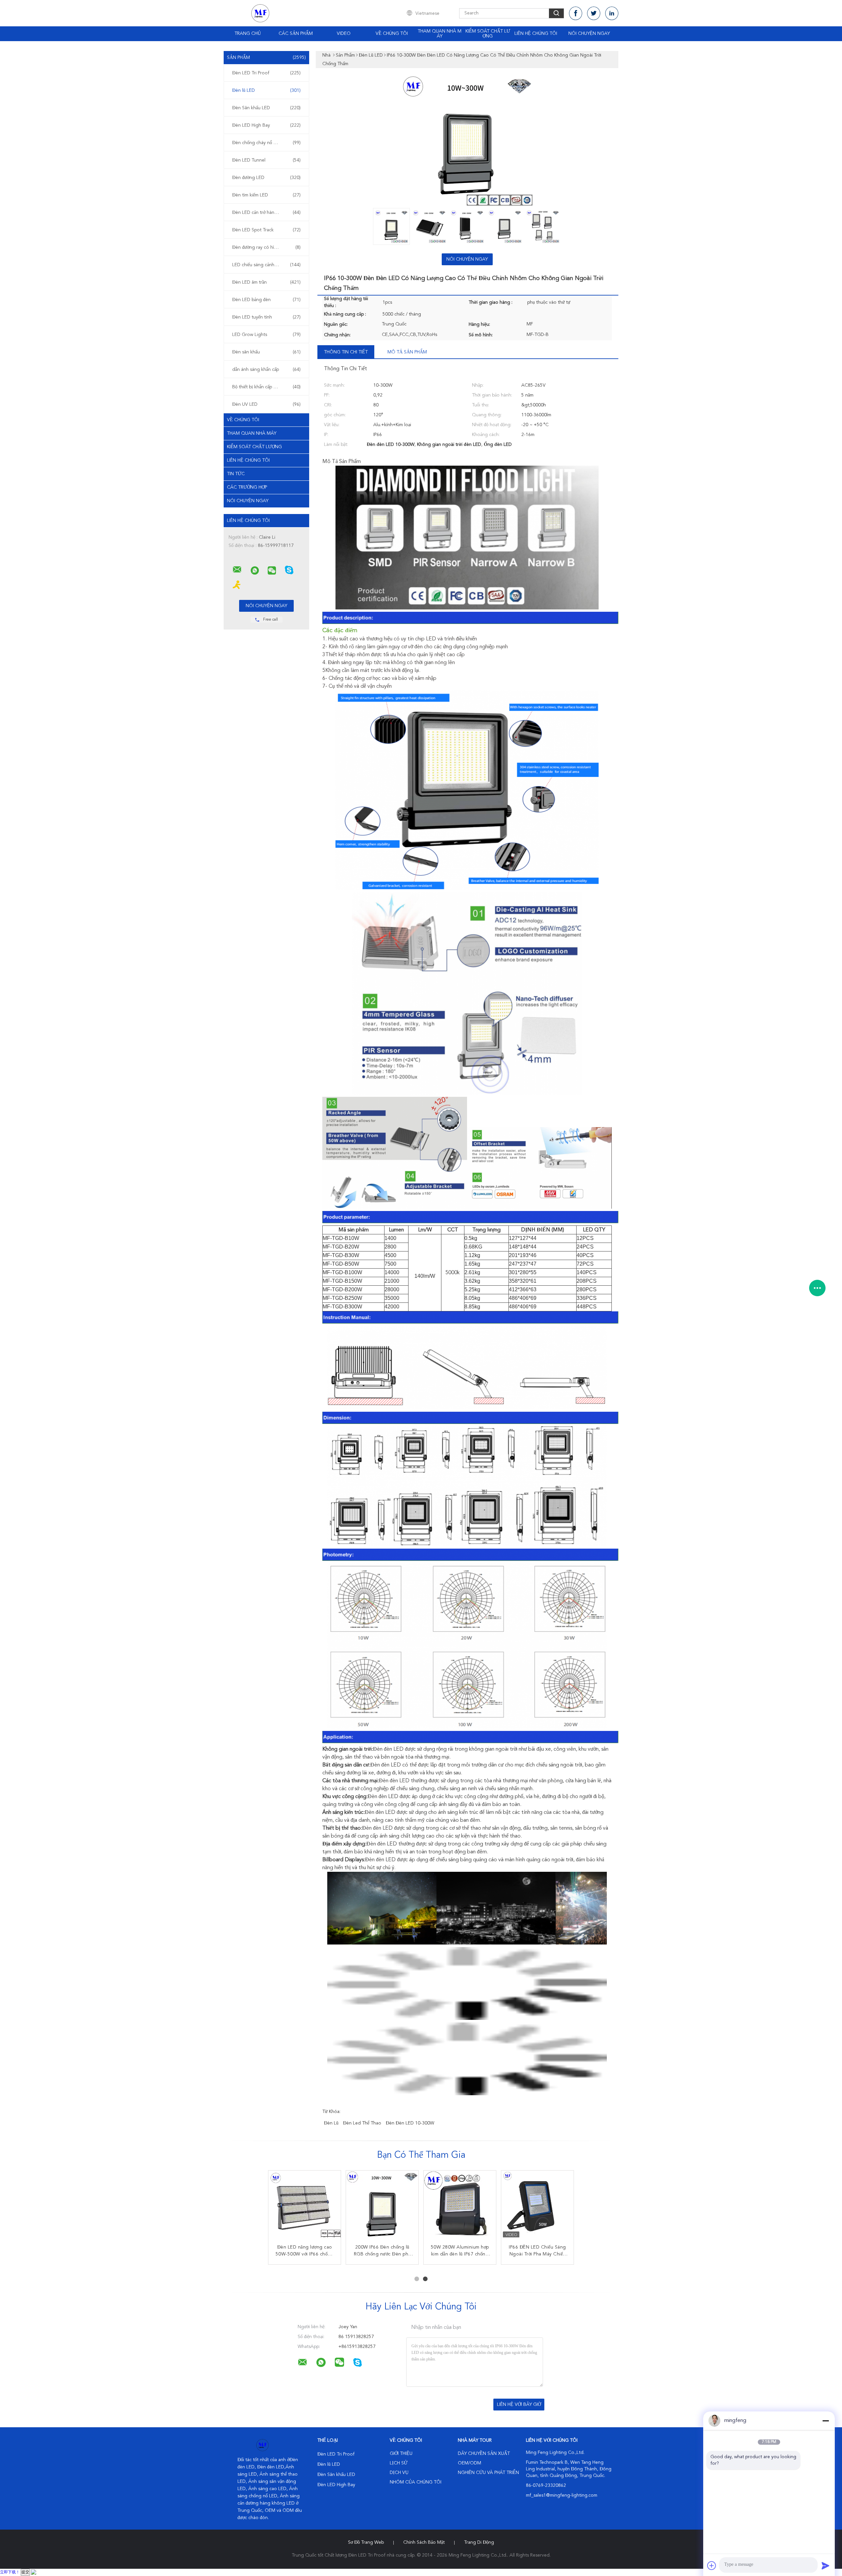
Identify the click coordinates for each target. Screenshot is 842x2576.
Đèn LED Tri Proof (266, 73)
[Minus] (826, 2421)
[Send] (826, 2565)
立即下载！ (10, 2572)
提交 (25, 2572)
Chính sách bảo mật (424, 2542)
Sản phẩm (266, 58)
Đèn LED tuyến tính (266, 317)
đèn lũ (331, 2123)
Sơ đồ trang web (366, 2542)
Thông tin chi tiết (346, 352)
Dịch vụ (399, 2473)
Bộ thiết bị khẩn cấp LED (266, 387)
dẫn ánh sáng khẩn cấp (266, 370)
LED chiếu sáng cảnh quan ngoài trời (268, 265)
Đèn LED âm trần (266, 282)
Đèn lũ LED (266, 90)
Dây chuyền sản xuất (484, 2454)
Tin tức (236, 474)
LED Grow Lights (266, 335)
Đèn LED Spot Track (266, 230)
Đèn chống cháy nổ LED (266, 143)
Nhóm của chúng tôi (416, 2482)
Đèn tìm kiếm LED (266, 195)
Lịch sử (399, 2463)
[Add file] (712, 2565)
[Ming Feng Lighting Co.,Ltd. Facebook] (576, 13)
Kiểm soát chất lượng (488, 34)
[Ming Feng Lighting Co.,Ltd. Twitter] (594, 13)
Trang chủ (248, 34)
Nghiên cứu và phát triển (488, 2473)
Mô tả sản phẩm (407, 352)
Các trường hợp (247, 487)
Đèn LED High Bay (266, 125)
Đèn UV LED (266, 404)
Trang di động (479, 2542)
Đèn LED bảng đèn (266, 300)
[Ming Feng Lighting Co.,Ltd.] (237, 570)
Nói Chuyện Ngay (589, 34)
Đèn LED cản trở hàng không (266, 213)
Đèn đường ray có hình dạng (266, 247)
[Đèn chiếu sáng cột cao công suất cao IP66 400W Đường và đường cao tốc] (382, 2207)
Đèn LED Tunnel (266, 160)
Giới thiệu (401, 2454)
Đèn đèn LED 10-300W (410, 2123)
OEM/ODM (470, 2463)
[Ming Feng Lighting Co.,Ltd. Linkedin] (612, 13)
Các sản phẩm (296, 34)
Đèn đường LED (266, 178)
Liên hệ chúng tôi (536, 34)
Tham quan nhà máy (440, 34)
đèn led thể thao (362, 2123)
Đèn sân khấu (266, 352)
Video (344, 34)
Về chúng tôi (392, 34)
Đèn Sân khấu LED (266, 108)
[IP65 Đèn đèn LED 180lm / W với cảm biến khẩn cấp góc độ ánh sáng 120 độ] (460, 2207)
